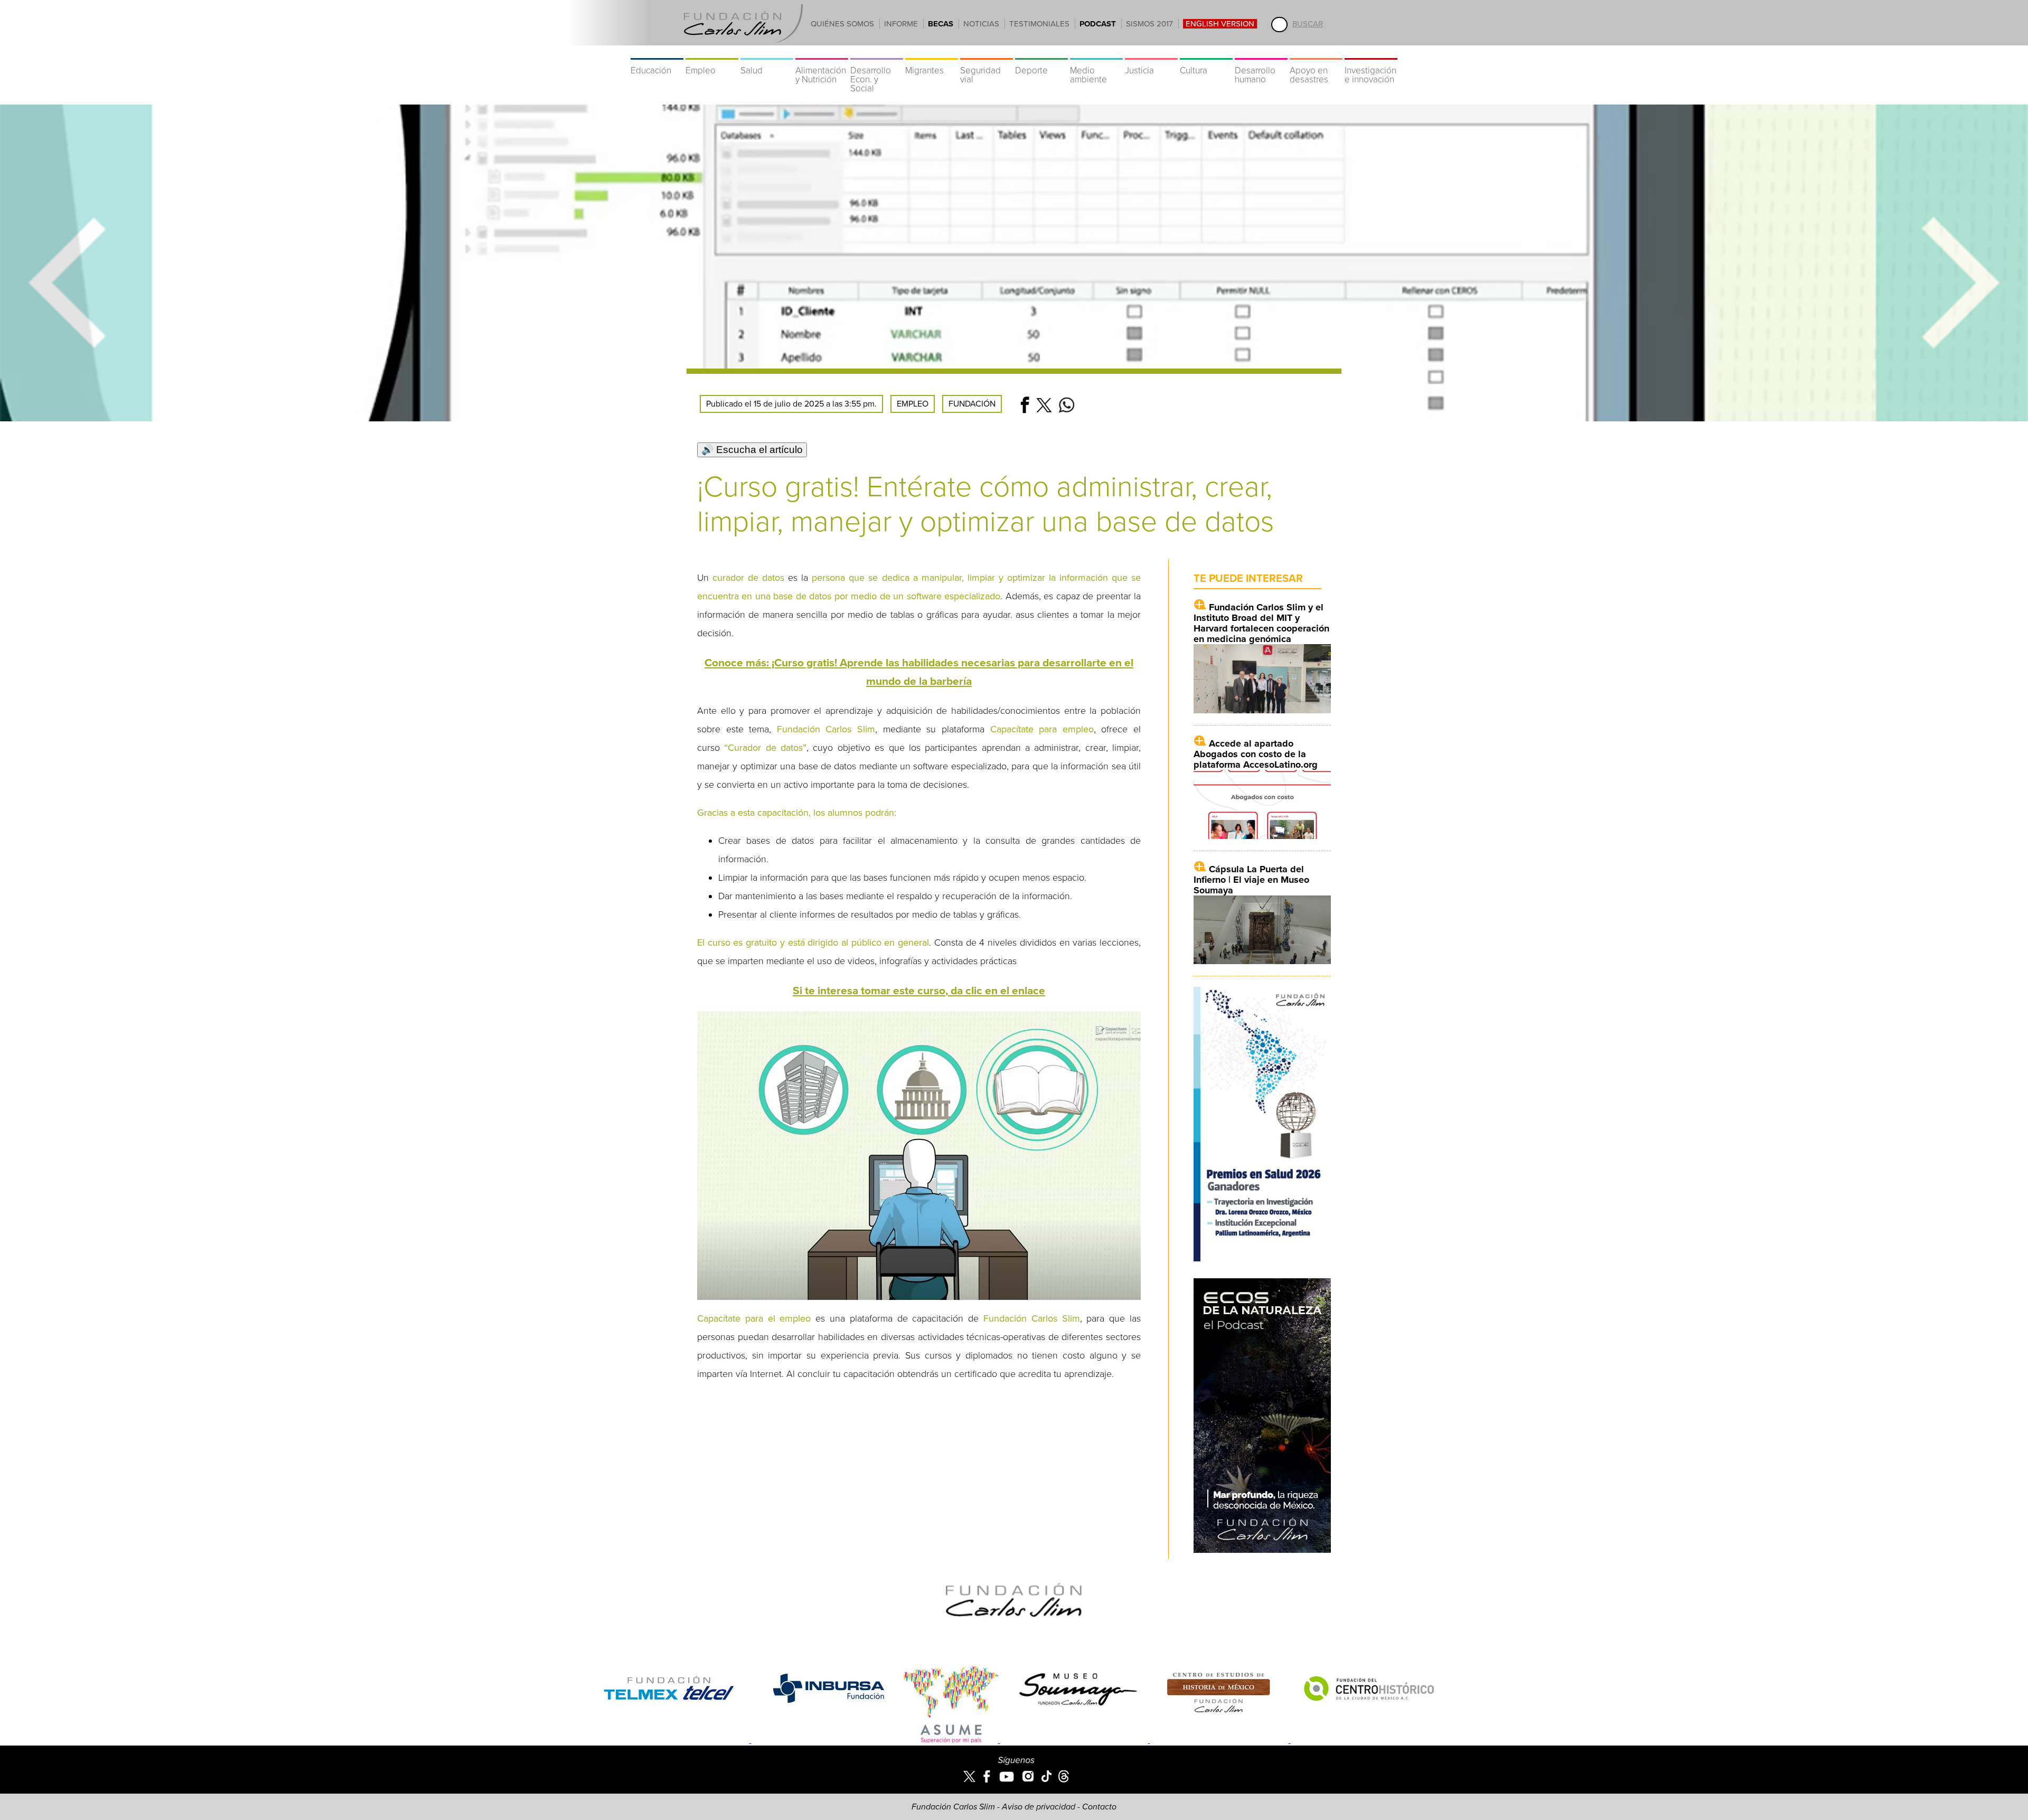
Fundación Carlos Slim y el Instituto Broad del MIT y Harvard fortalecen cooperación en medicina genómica (1261, 623)
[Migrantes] (932, 53)
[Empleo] (712, 53)
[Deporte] (1041, 53)
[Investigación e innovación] (1371, 53)
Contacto (1099, 1807)
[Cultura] (1206, 53)
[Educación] (657, 53)
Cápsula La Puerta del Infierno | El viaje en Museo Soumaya (1251, 880)
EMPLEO (913, 404)
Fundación (972, 404)
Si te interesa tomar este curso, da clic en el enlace (919, 991)
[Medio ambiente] (1096, 53)
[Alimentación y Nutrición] (822, 53)
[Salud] (767, 53)
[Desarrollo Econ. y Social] (877, 53)
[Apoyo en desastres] (1316, 53)
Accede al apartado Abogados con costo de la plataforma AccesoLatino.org (1256, 754)
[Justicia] (1151, 53)
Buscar (1308, 24)
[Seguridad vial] (987, 53)
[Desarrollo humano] (1261, 53)
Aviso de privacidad (1039, 1807)
